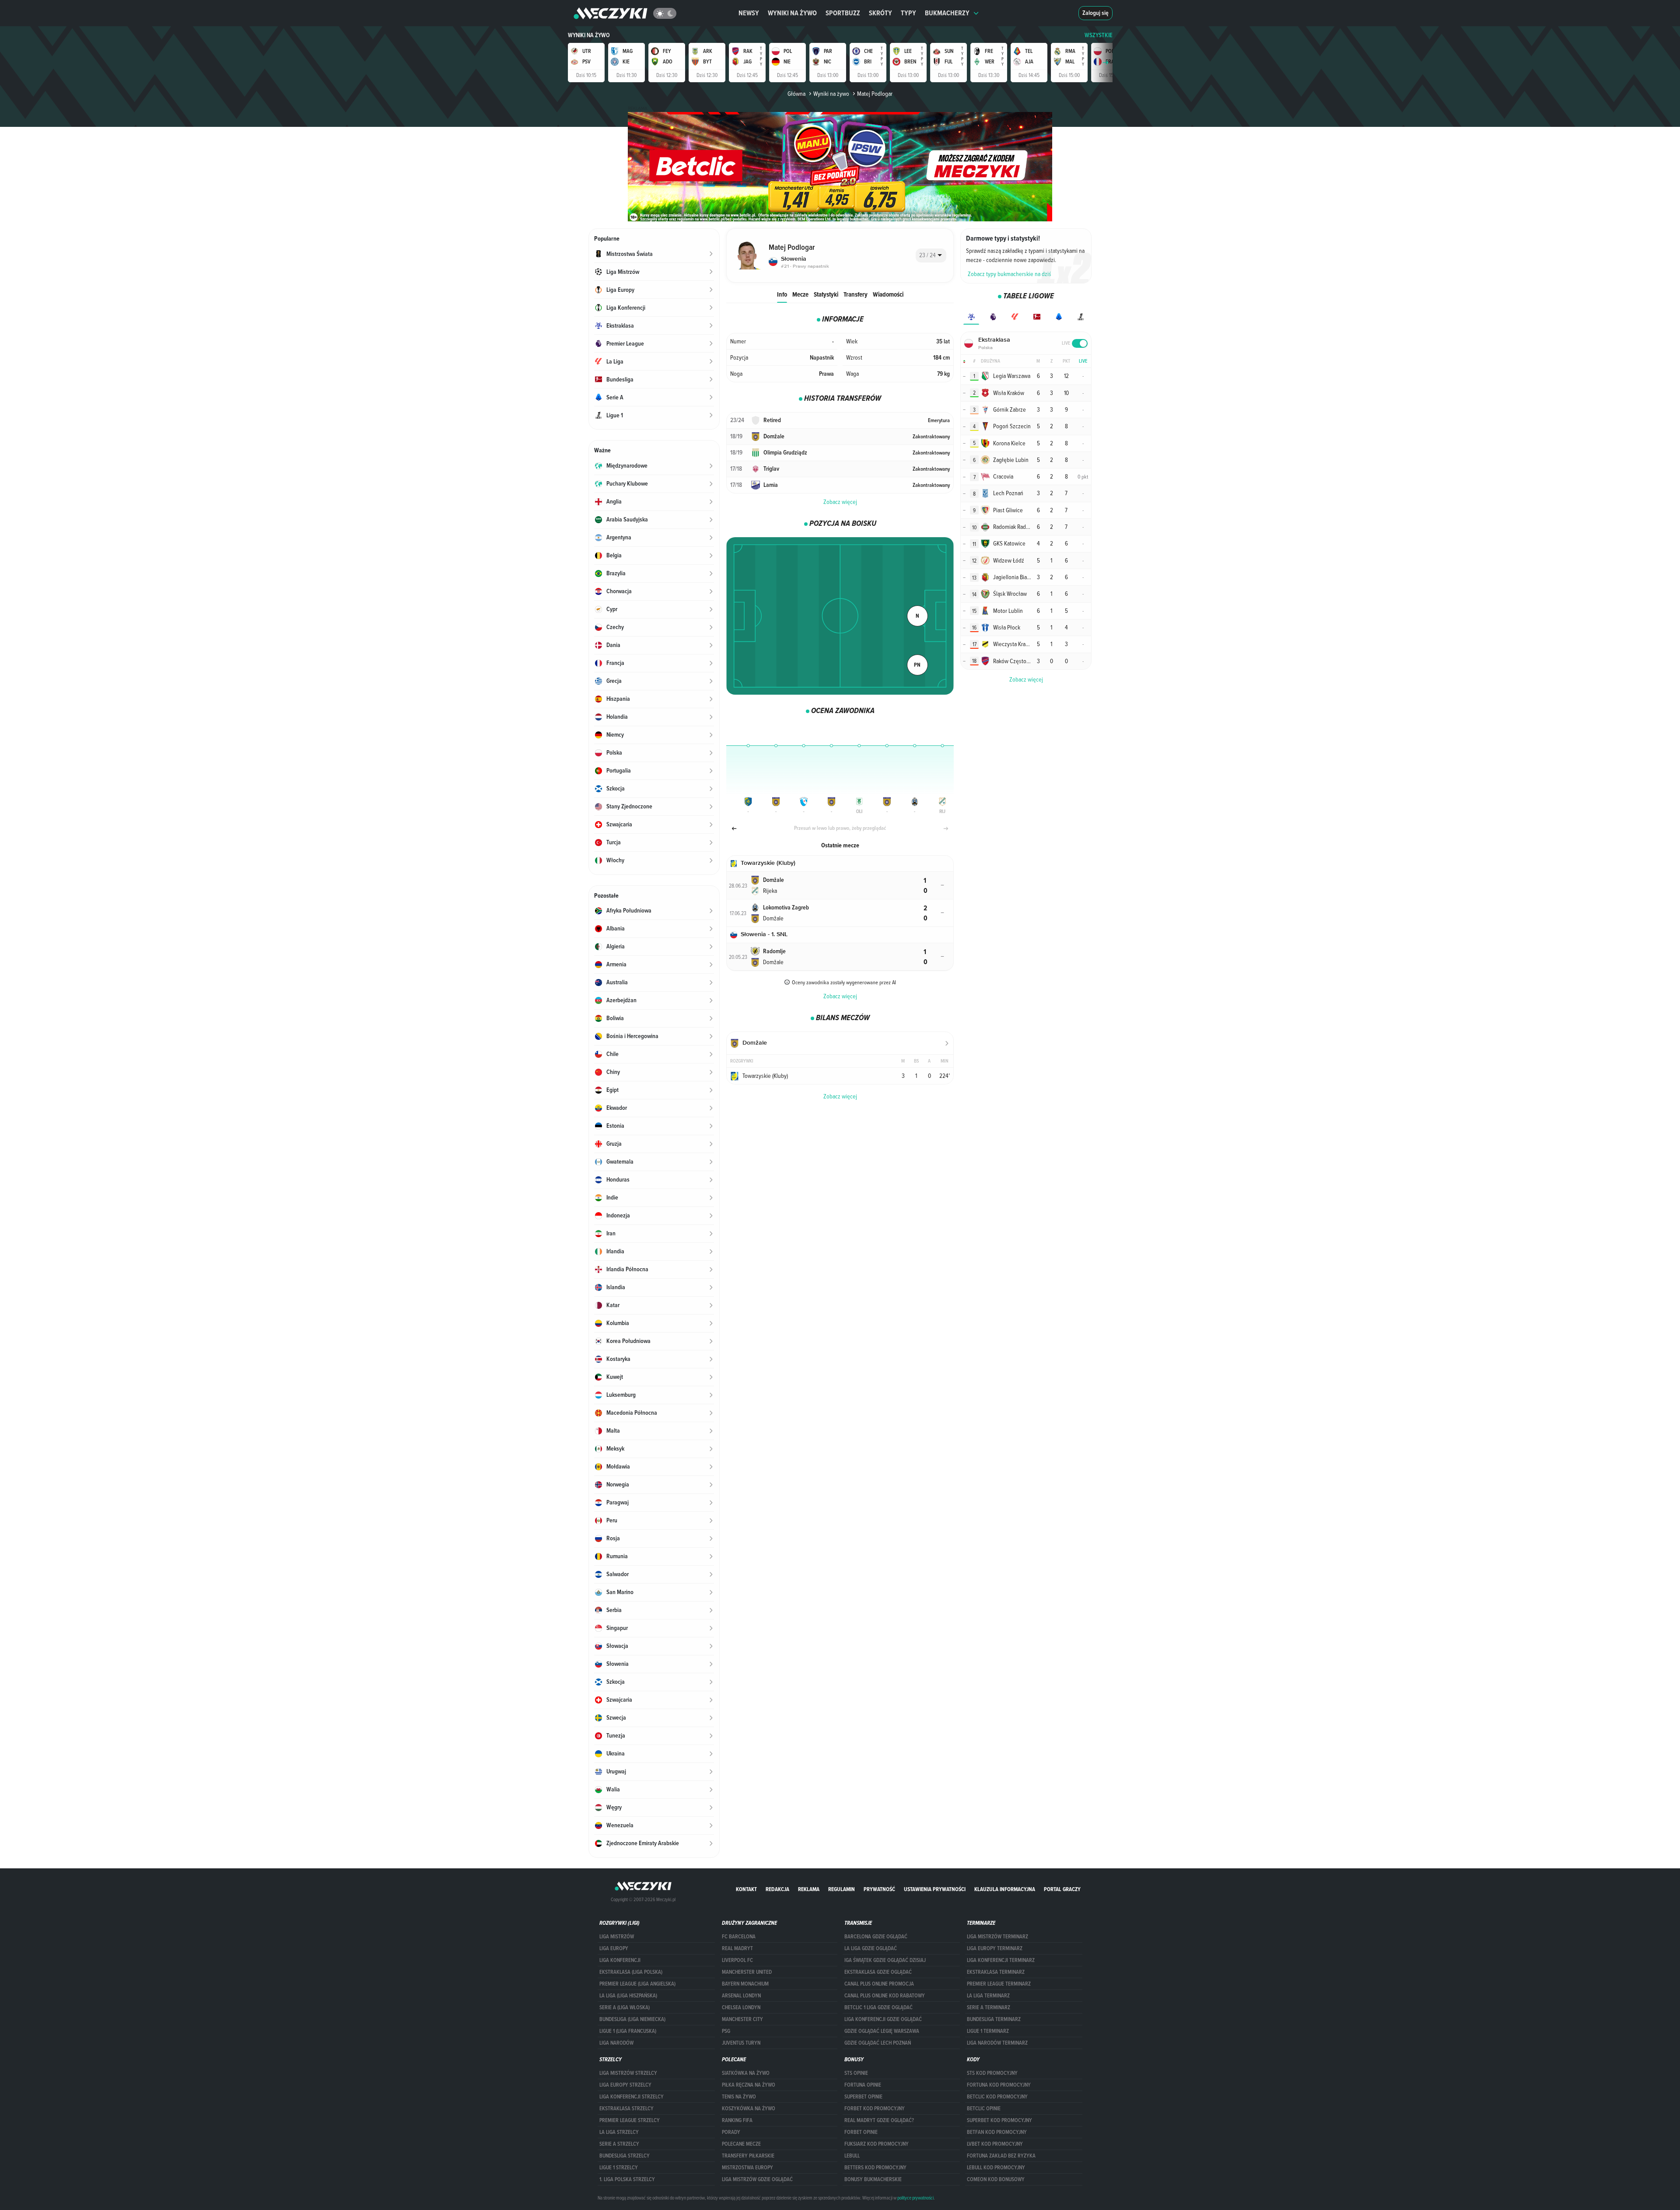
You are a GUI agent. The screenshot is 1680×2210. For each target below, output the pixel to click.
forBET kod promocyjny (875, 2109)
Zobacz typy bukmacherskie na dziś (1010, 274)
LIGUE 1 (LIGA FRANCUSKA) (628, 2031)
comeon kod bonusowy (996, 2179)
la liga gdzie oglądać (871, 1948)
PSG (726, 2031)
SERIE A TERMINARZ (989, 2007)
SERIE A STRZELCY (619, 2144)
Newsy (749, 13)
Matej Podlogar (875, 94)
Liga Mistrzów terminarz (997, 1937)
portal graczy (1062, 1889)
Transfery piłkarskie (748, 2156)
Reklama (809, 1889)
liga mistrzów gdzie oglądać (757, 2179)
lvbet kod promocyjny (995, 2144)
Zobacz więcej (840, 502)
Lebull (852, 2156)
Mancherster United (747, 1972)
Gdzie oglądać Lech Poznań (878, 2043)
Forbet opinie (861, 2132)
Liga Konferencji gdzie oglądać (883, 2019)
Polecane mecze (741, 2144)
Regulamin (842, 1889)
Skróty (880, 13)
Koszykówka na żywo (749, 2109)
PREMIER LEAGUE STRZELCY (630, 2120)
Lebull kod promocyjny (996, 2168)
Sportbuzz (843, 13)
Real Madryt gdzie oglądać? (879, 2120)
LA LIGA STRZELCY (619, 2132)
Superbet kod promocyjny (999, 2120)
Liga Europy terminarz (995, 1948)
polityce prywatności (915, 2198)
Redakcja (777, 1889)
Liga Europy (614, 1948)
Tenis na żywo (739, 2097)
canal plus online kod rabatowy (885, 1996)
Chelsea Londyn (741, 2007)
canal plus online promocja (879, 1984)
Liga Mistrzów (617, 1937)
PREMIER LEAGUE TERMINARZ (999, 1984)
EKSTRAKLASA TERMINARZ (996, 1972)
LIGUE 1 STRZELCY (619, 2168)
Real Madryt (737, 1948)
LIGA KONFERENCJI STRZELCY (632, 2097)
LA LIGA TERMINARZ (988, 1996)
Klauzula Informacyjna (1005, 1889)
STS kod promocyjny (992, 2073)
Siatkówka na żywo (746, 2073)
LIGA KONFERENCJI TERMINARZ (1001, 1960)
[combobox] (931, 255)
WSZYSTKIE (1099, 35)
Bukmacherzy (947, 13)
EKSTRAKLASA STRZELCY (626, 2109)
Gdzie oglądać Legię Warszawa (882, 2031)
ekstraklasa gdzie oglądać (878, 1972)
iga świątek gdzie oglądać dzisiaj (885, 1960)
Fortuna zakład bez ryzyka (1001, 2156)
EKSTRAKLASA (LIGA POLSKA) (631, 1972)
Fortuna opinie (863, 2085)
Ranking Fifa (737, 2120)
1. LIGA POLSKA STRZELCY (627, 2179)
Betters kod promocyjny (875, 2168)
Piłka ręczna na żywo (749, 2085)
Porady (731, 2132)
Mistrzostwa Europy (747, 2168)
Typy (908, 13)
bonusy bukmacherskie (873, 2179)
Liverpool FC (737, 1960)
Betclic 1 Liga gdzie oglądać (878, 2007)
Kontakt (746, 1889)
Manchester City (742, 2019)
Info (782, 294)
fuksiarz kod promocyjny (877, 2144)
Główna (796, 94)
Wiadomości (888, 294)
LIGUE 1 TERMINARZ (988, 2031)
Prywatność (879, 1889)
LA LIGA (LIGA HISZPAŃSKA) (628, 1996)
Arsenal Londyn (741, 1996)
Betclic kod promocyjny (997, 2097)
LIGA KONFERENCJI (620, 1960)
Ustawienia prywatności (935, 1889)
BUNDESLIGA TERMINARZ (994, 2019)
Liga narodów (616, 2043)
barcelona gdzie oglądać (876, 1937)
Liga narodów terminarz (997, 2043)
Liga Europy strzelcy (625, 2085)
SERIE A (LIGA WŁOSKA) (625, 2007)
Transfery (856, 294)
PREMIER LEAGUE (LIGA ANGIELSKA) (637, 1984)
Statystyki (826, 294)
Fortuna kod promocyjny (999, 2085)
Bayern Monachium (745, 1984)
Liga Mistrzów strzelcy (628, 2073)
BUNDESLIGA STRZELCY (625, 2156)
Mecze (800, 294)
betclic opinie (984, 2109)
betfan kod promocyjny (997, 2132)
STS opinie (856, 2073)
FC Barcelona (739, 1937)
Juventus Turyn (741, 2043)
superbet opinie (863, 2097)
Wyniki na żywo (792, 13)
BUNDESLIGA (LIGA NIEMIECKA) (632, 2019)
